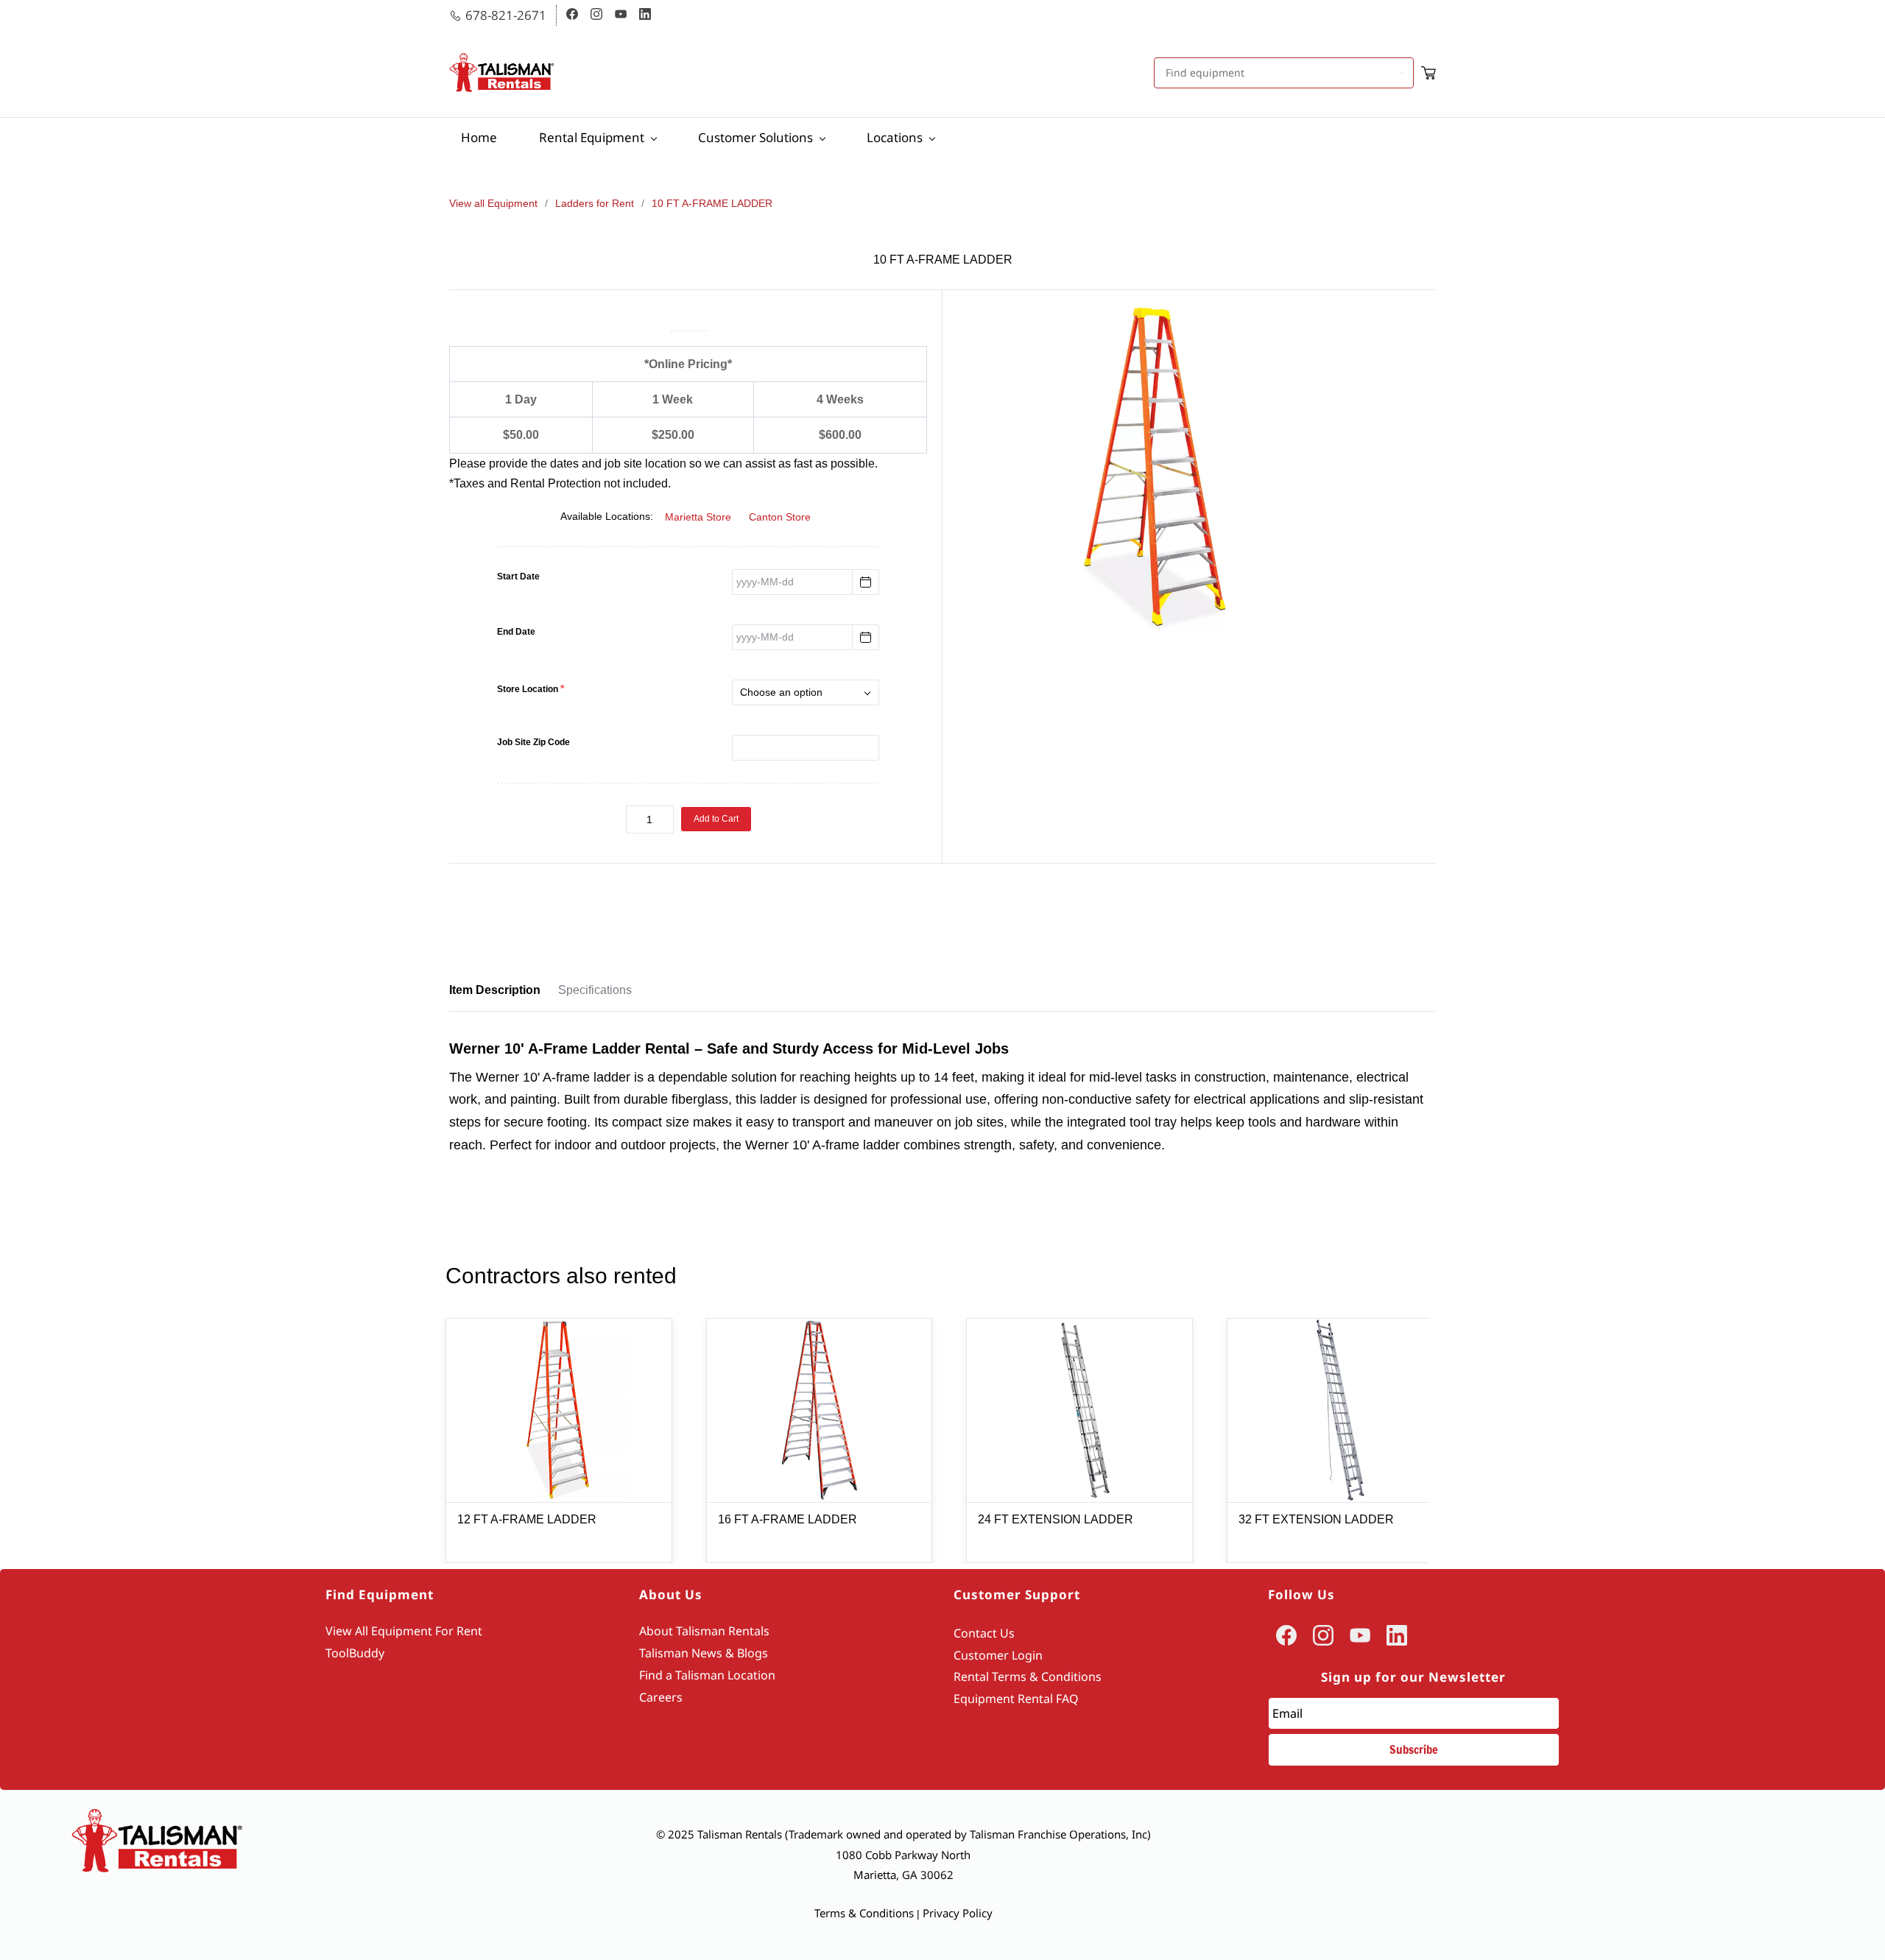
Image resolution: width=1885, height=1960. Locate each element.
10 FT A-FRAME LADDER (712, 203)
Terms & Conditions (864, 1913)
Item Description (495, 990)
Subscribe (1414, 1749)
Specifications (595, 990)
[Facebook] (1286, 1635)
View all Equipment (493, 203)
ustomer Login (1002, 1655)
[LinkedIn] (1397, 1635)
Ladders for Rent (595, 203)
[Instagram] (1323, 1635)
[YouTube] (1360, 1635)
